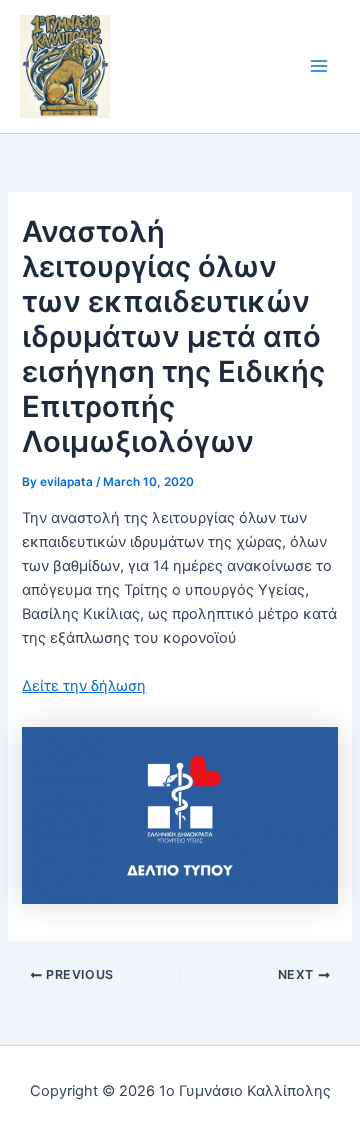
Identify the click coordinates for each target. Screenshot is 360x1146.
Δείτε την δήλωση (84, 686)
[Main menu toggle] (319, 67)
